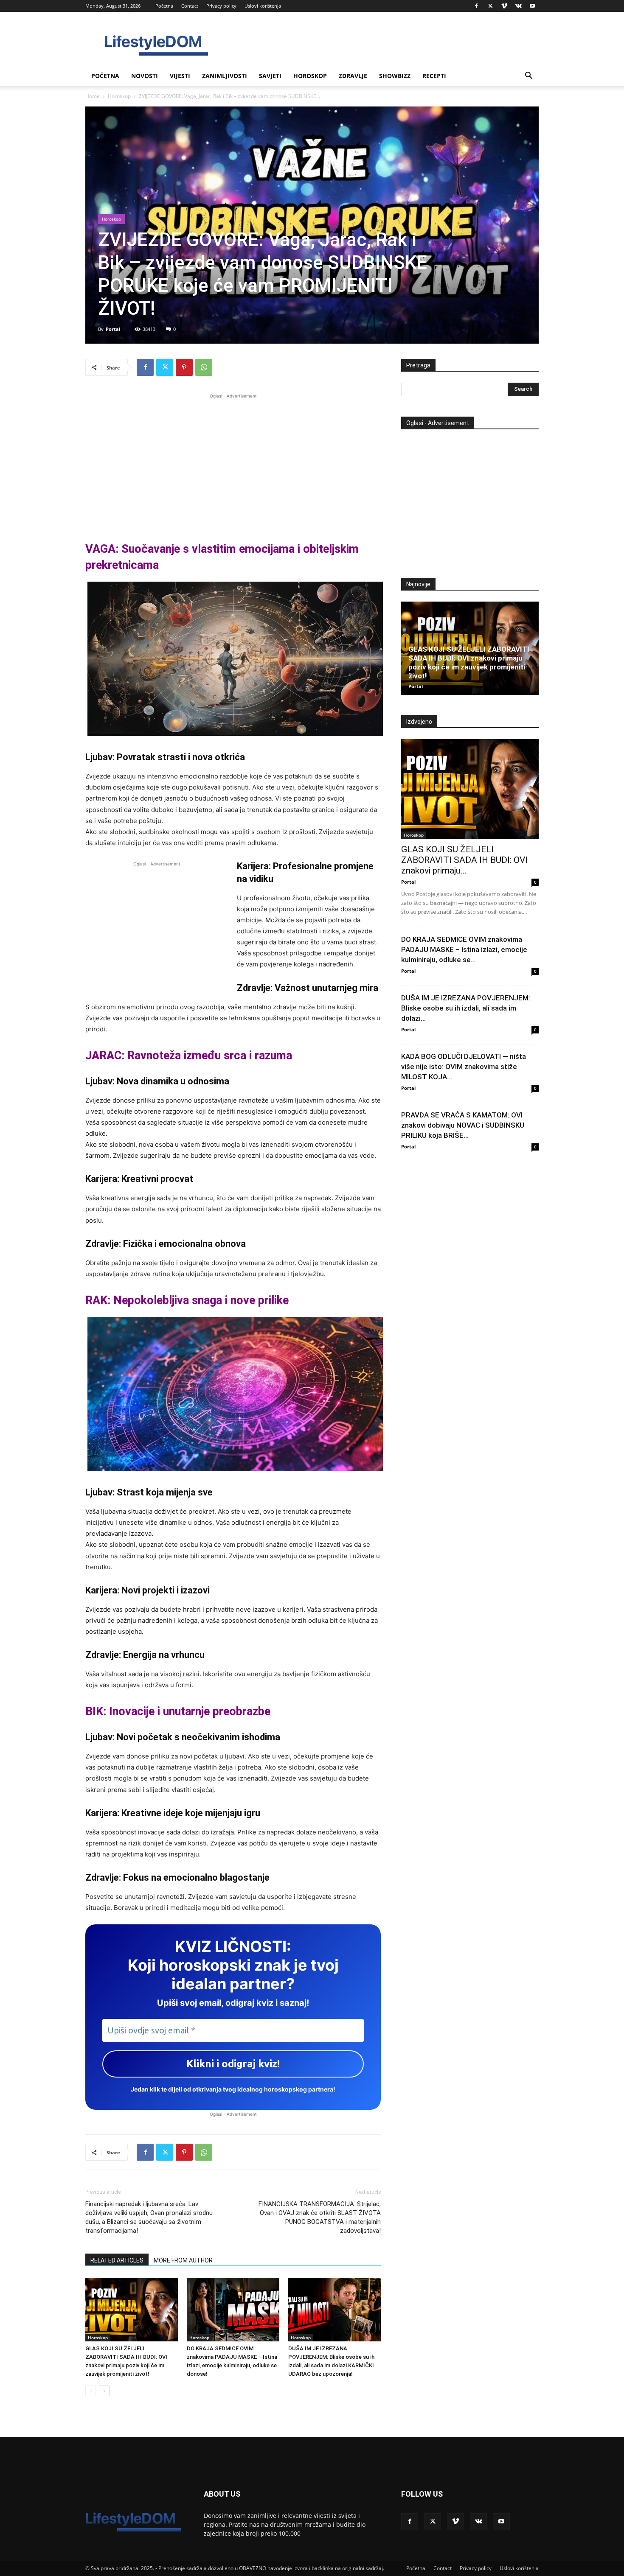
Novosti (145, 76)
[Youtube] (532, 6)
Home (93, 96)
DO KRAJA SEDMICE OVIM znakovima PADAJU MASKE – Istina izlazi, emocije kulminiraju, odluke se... (464, 949)
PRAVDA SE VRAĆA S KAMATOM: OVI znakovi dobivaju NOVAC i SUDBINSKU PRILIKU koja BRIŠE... (463, 1125)
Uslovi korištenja (263, 6)
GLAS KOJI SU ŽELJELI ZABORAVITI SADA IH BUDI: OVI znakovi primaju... (464, 860)
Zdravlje (353, 76)
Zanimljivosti (225, 76)
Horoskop (310, 76)
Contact (190, 6)
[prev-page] (91, 2391)
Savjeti (270, 76)
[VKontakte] (518, 6)
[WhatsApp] (204, 367)
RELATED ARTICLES (117, 2260)
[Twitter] (490, 6)
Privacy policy (221, 6)
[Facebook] (476, 6)
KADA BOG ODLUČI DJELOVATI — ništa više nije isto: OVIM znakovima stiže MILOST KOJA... (464, 1067)
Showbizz (395, 76)
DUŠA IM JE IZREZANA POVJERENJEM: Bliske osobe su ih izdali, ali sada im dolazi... (466, 1008)
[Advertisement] (233, 460)
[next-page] (104, 2391)
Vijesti (180, 76)
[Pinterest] (184, 367)
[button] (528, 77)
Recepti (434, 76)
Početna (164, 6)
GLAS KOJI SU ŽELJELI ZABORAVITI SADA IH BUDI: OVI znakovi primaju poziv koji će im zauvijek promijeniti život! (469, 662)
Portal (113, 329)
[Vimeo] (504, 6)
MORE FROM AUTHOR (183, 2260)
